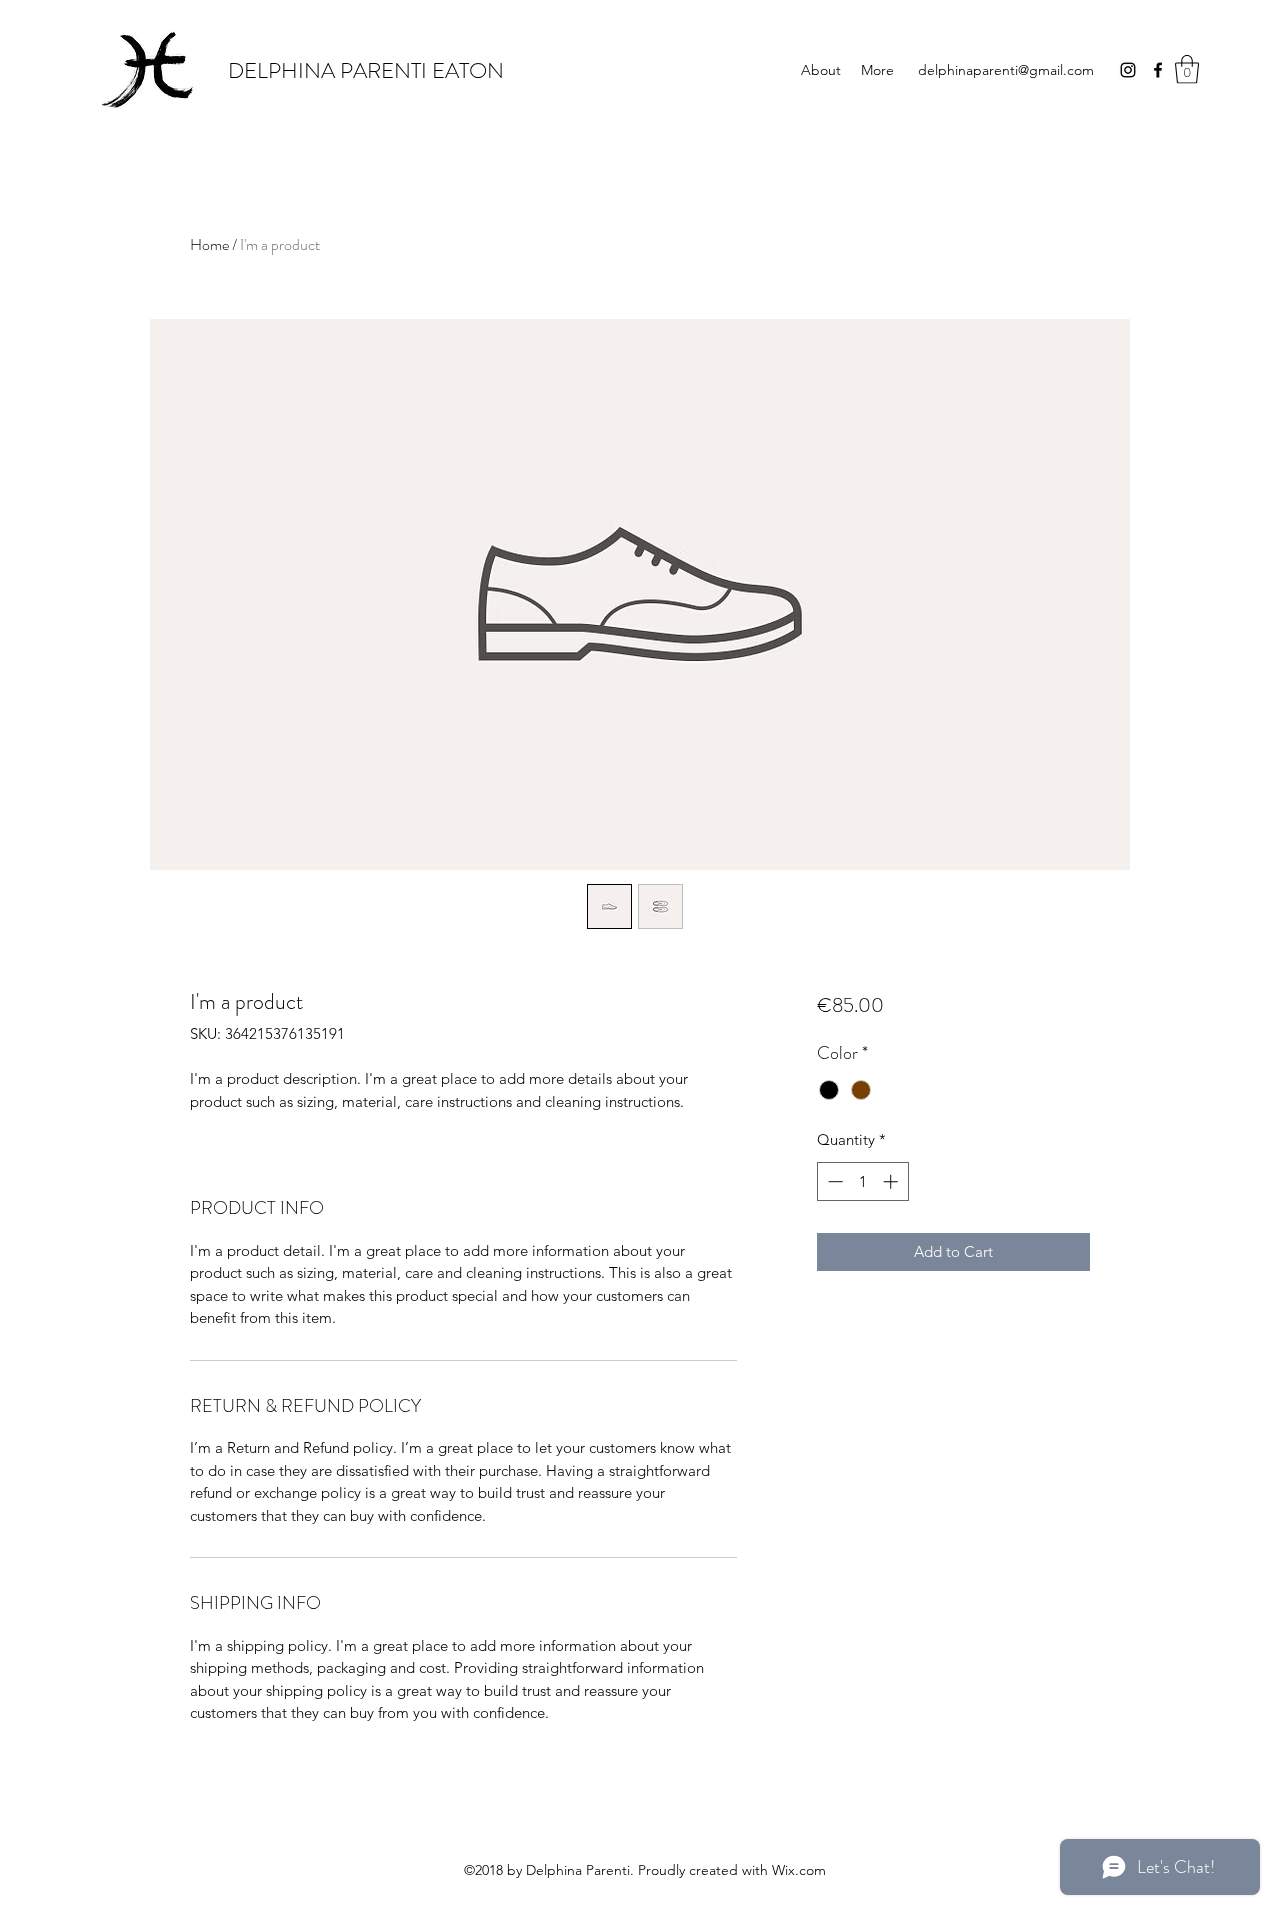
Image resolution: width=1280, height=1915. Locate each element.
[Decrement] (833, 1181)
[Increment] (892, 1181)
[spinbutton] (862, 1181)
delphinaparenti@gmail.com (1006, 70)
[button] (1187, 69)
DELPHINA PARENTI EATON (366, 70)
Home (209, 244)
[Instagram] (1128, 70)
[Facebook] (1158, 70)
